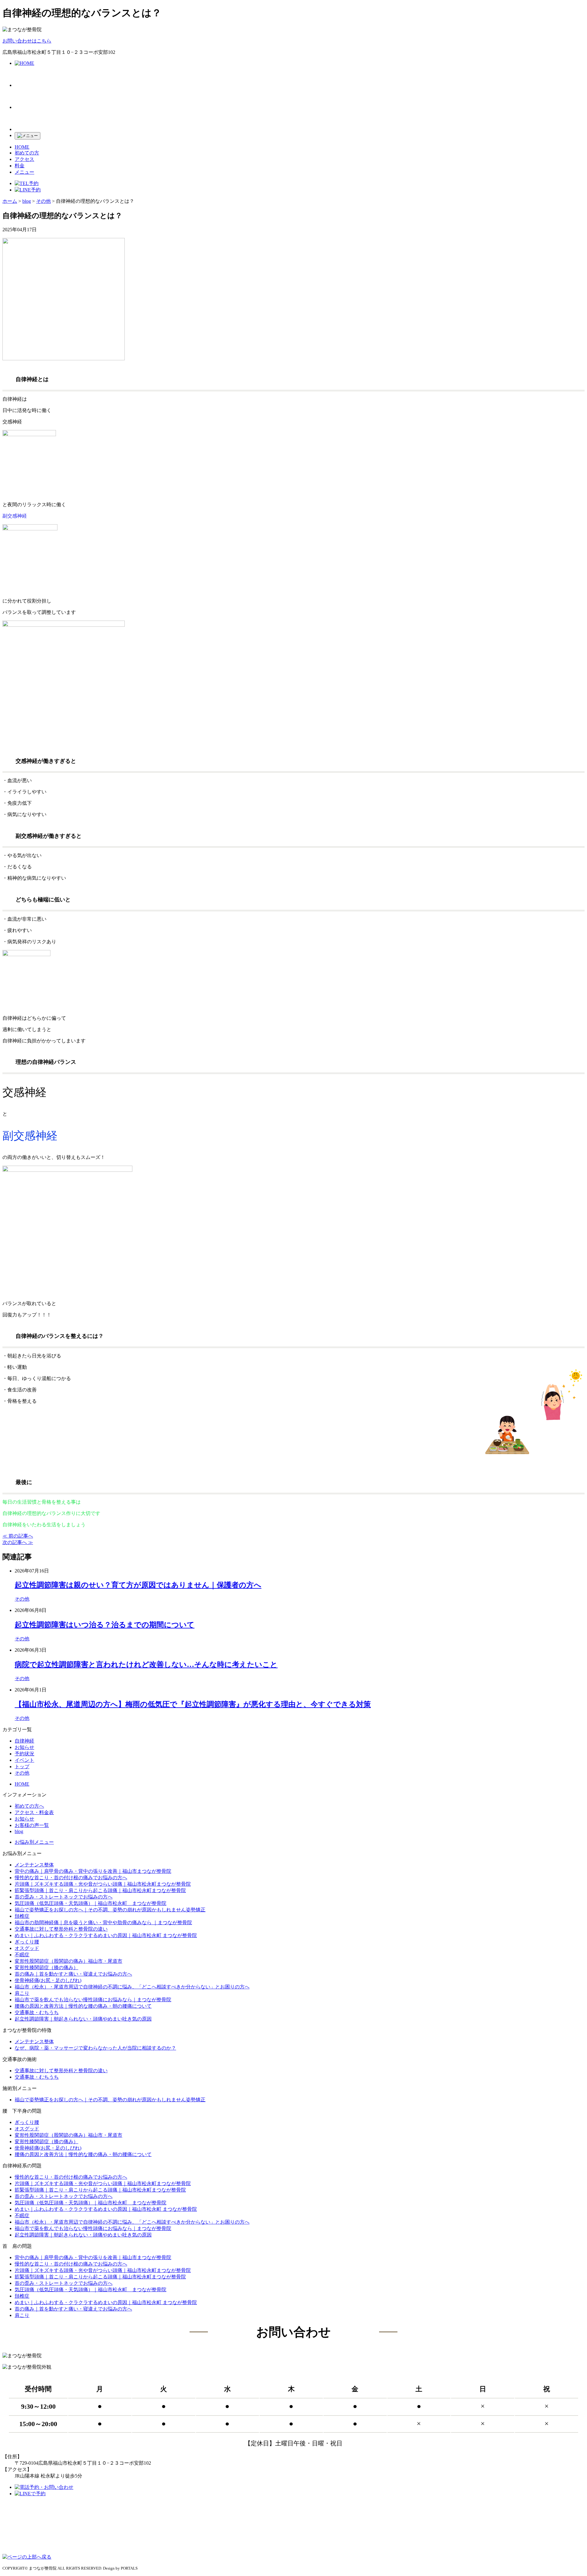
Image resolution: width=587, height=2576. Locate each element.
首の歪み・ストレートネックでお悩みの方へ (64, 1897)
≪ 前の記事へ (18, 1536)
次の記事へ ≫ (18, 1542)
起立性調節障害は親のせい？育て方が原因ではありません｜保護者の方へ (138, 1585)
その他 (22, 1599)
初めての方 (27, 153)
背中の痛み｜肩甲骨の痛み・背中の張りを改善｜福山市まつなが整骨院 (93, 1871)
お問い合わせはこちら (27, 41)
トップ (22, 1767)
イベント (24, 1760)
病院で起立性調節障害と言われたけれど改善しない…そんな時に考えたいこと (146, 1665)
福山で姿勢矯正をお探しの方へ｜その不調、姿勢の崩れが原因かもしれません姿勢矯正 (110, 1910)
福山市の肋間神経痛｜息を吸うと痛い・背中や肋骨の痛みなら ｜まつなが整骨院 (103, 1923)
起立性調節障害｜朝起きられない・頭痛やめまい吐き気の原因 (83, 2019)
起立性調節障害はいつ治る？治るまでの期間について (105, 1625)
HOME (22, 147)
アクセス (24, 159)
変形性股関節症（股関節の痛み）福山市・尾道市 (68, 1961)
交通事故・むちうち (37, 2012)
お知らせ (24, 1747)
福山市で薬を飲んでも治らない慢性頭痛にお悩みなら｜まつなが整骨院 (93, 2000)
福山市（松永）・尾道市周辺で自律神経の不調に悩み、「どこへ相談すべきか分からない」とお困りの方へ (132, 1987)
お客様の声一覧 (32, 1825)
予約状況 (24, 1754)
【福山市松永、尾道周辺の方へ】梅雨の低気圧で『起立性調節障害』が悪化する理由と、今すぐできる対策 (193, 1704)
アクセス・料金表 (34, 1812)
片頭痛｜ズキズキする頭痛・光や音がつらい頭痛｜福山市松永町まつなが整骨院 (103, 1884)
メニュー (24, 172)
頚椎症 (22, 1916)
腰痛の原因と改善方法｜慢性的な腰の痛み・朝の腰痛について (83, 2006)
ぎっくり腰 (27, 1942)
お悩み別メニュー (34, 1842)
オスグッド (27, 1948)
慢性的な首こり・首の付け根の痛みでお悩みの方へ (71, 1878)
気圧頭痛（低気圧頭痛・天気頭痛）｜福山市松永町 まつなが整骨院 (90, 1903)
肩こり (22, 1993)
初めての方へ (29, 1806)
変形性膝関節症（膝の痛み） (46, 1967)
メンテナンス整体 (34, 1865)
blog (19, 1831)
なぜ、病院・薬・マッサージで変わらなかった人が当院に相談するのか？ (95, 2048)
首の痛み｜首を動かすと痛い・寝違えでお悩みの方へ (73, 1974)
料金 (20, 166)
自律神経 (24, 1741)
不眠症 (22, 1955)
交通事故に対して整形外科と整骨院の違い (61, 1929)
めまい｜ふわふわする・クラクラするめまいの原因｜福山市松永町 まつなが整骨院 (106, 1935)
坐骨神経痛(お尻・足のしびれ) (48, 1980)
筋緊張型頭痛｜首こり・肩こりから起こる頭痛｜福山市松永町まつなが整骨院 (100, 1890)
